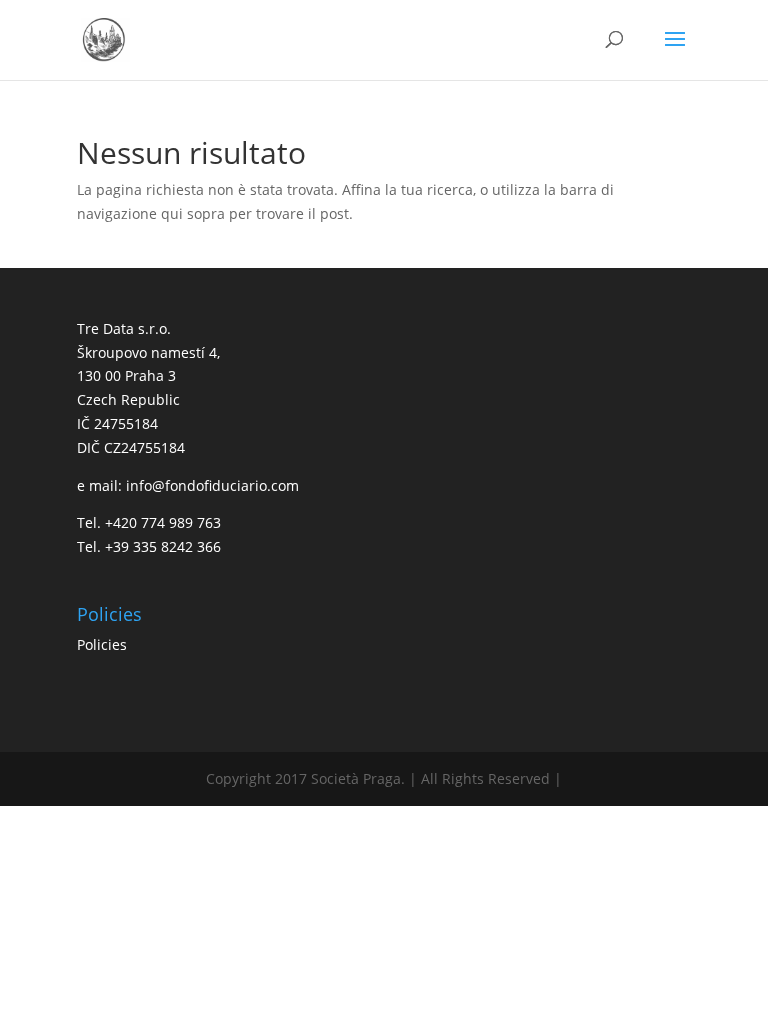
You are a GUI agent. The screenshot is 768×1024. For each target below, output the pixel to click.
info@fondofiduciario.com (212, 485)
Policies (102, 644)
